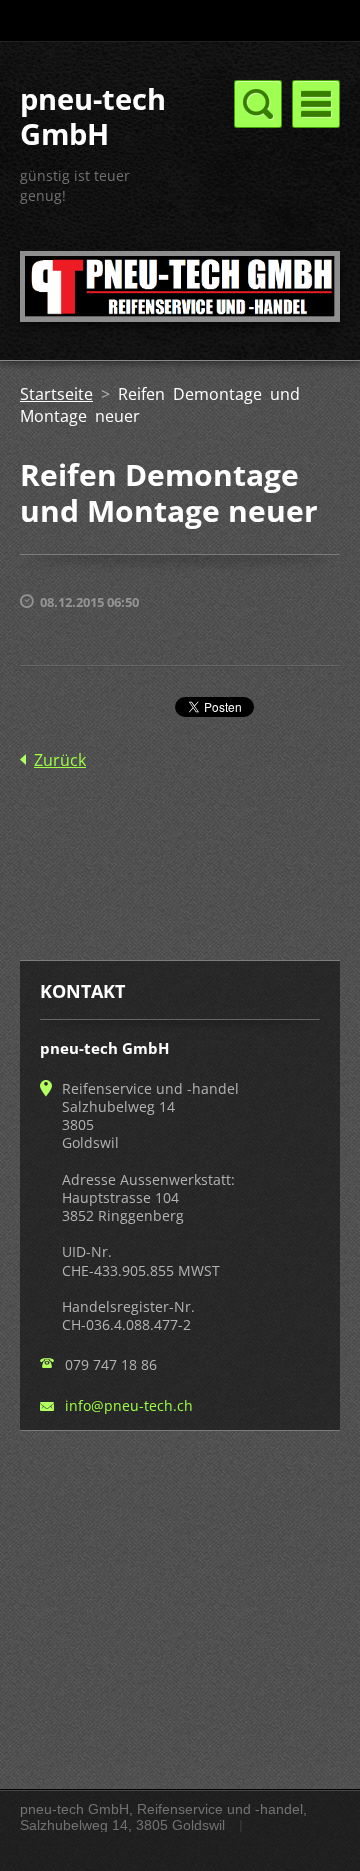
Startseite (56, 394)
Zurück (60, 760)
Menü (316, 104)
